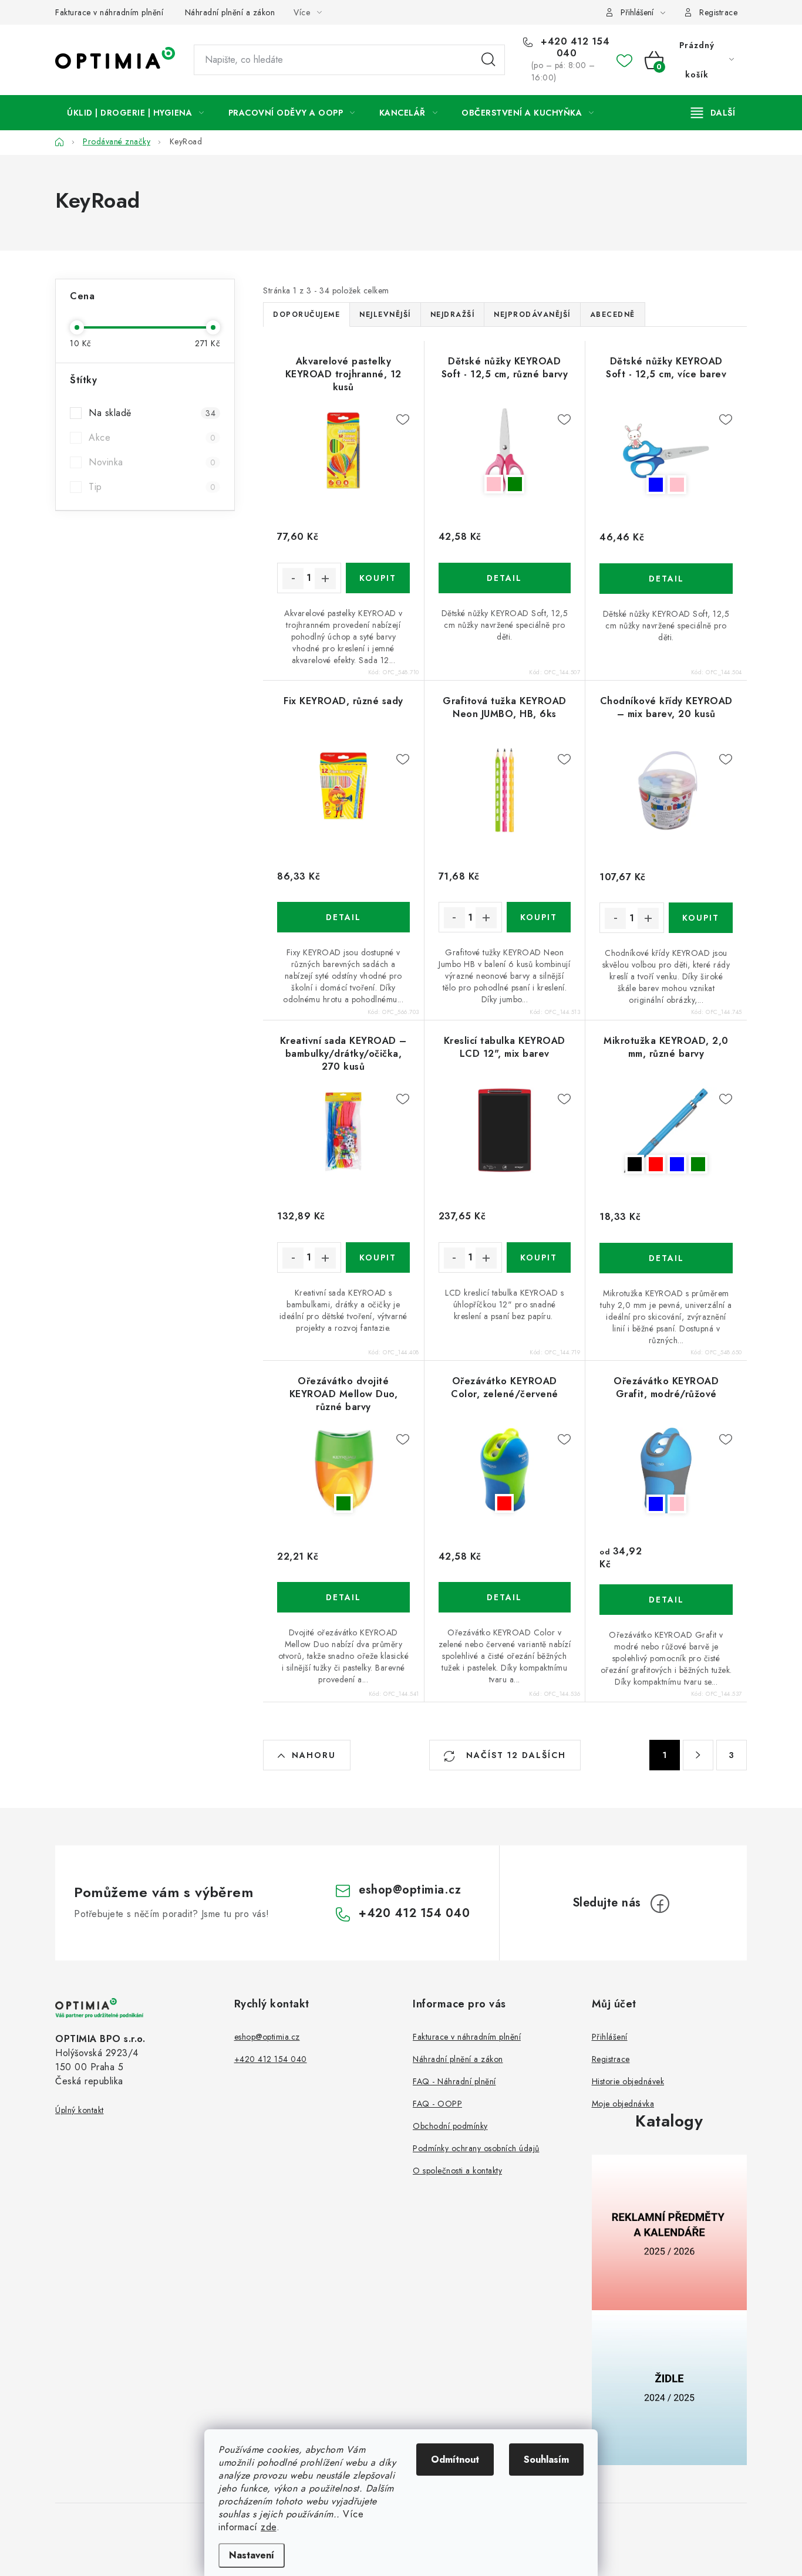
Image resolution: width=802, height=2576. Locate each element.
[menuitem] (136, 113)
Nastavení (252, 2555)
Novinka (152, 462)
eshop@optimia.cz (410, 1890)
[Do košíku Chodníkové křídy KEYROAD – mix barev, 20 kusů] (701, 918)
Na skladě (152, 413)
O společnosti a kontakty (457, 2171)
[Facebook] (660, 1904)
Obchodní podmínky (450, 2126)
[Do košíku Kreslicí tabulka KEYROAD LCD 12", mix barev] (539, 1257)
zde (269, 2527)
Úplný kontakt (80, 2110)
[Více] (713, 113)
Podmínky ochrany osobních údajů (476, 2148)
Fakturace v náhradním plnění (109, 12)
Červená (656, 1164)
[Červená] (505, 1470)
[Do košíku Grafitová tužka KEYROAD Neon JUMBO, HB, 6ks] (539, 917)
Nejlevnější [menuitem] (385, 315)
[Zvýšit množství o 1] (325, 579)
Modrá (656, 485)
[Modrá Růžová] (666, 451)
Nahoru (314, 1755)
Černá (635, 1164)
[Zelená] (343, 1470)
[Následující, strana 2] (698, 1755)
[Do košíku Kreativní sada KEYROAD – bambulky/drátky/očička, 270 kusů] (378, 1257)
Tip (152, 487)
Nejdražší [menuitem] (453, 315)
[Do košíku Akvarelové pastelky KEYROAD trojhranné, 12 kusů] (378, 578)
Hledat (488, 60)
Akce (152, 437)
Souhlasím (546, 2460)
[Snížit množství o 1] (293, 579)
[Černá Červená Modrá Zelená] (666, 1130)
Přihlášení (610, 2037)
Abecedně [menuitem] (613, 315)
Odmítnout (455, 2460)
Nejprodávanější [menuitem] (532, 315)
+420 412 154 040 (574, 48)
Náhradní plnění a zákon (230, 12)
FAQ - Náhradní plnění (454, 2081)
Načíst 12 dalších (514, 1755)
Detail (505, 578)
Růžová (494, 484)
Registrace (718, 12)
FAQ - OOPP (437, 2104)
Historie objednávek (628, 2081)
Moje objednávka (623, 2104)
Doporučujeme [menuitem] (306, 315)
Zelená (515, 484)
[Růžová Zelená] (505, 451)
